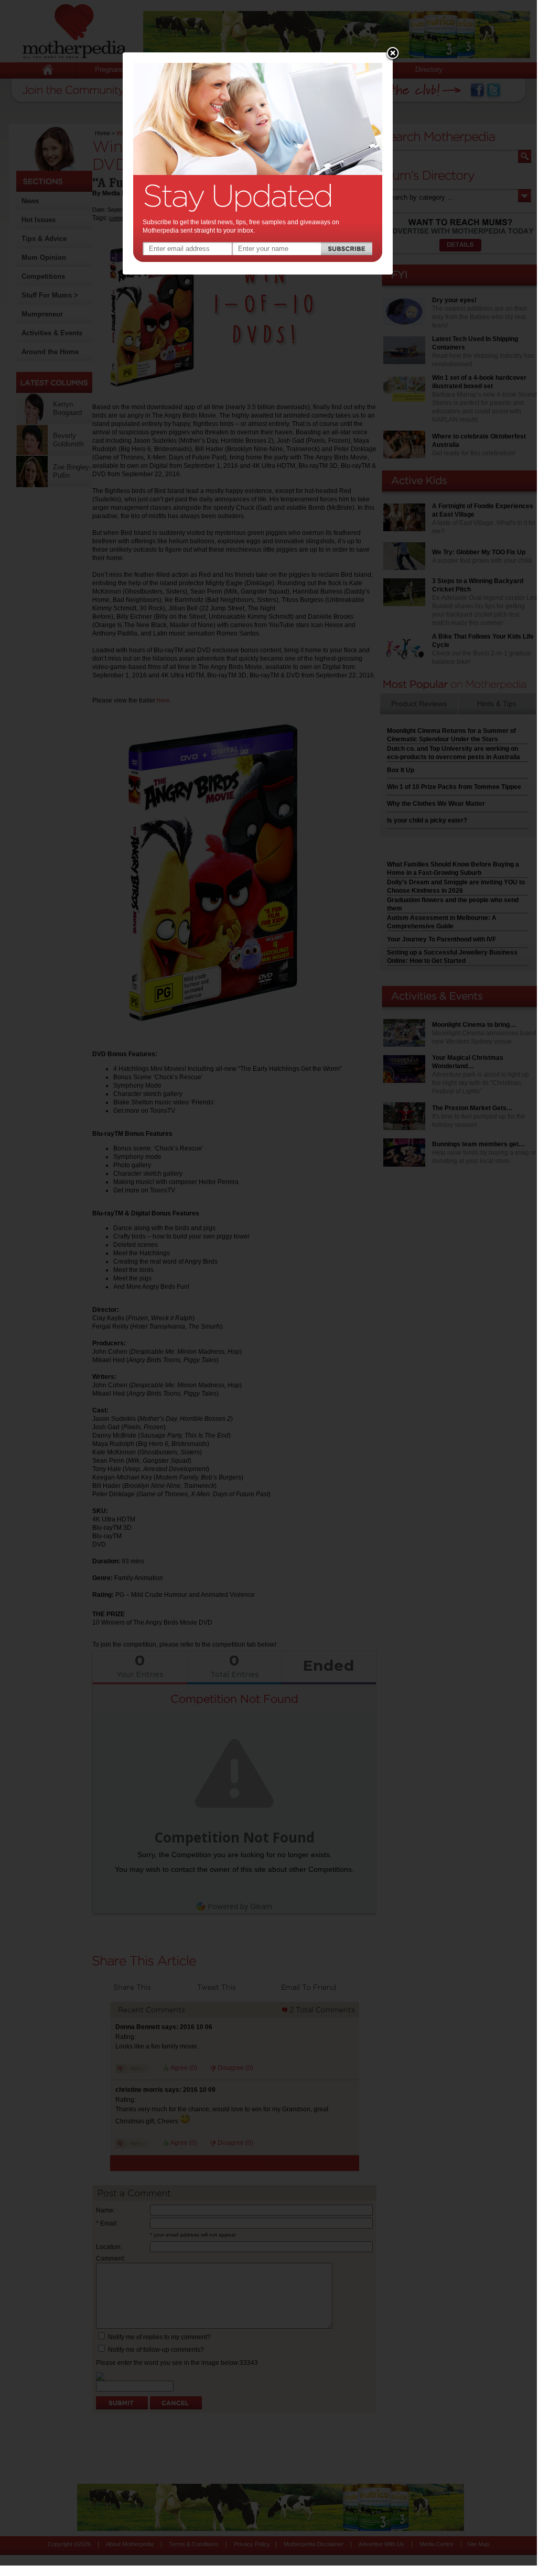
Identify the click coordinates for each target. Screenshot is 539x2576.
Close (393, 54)
